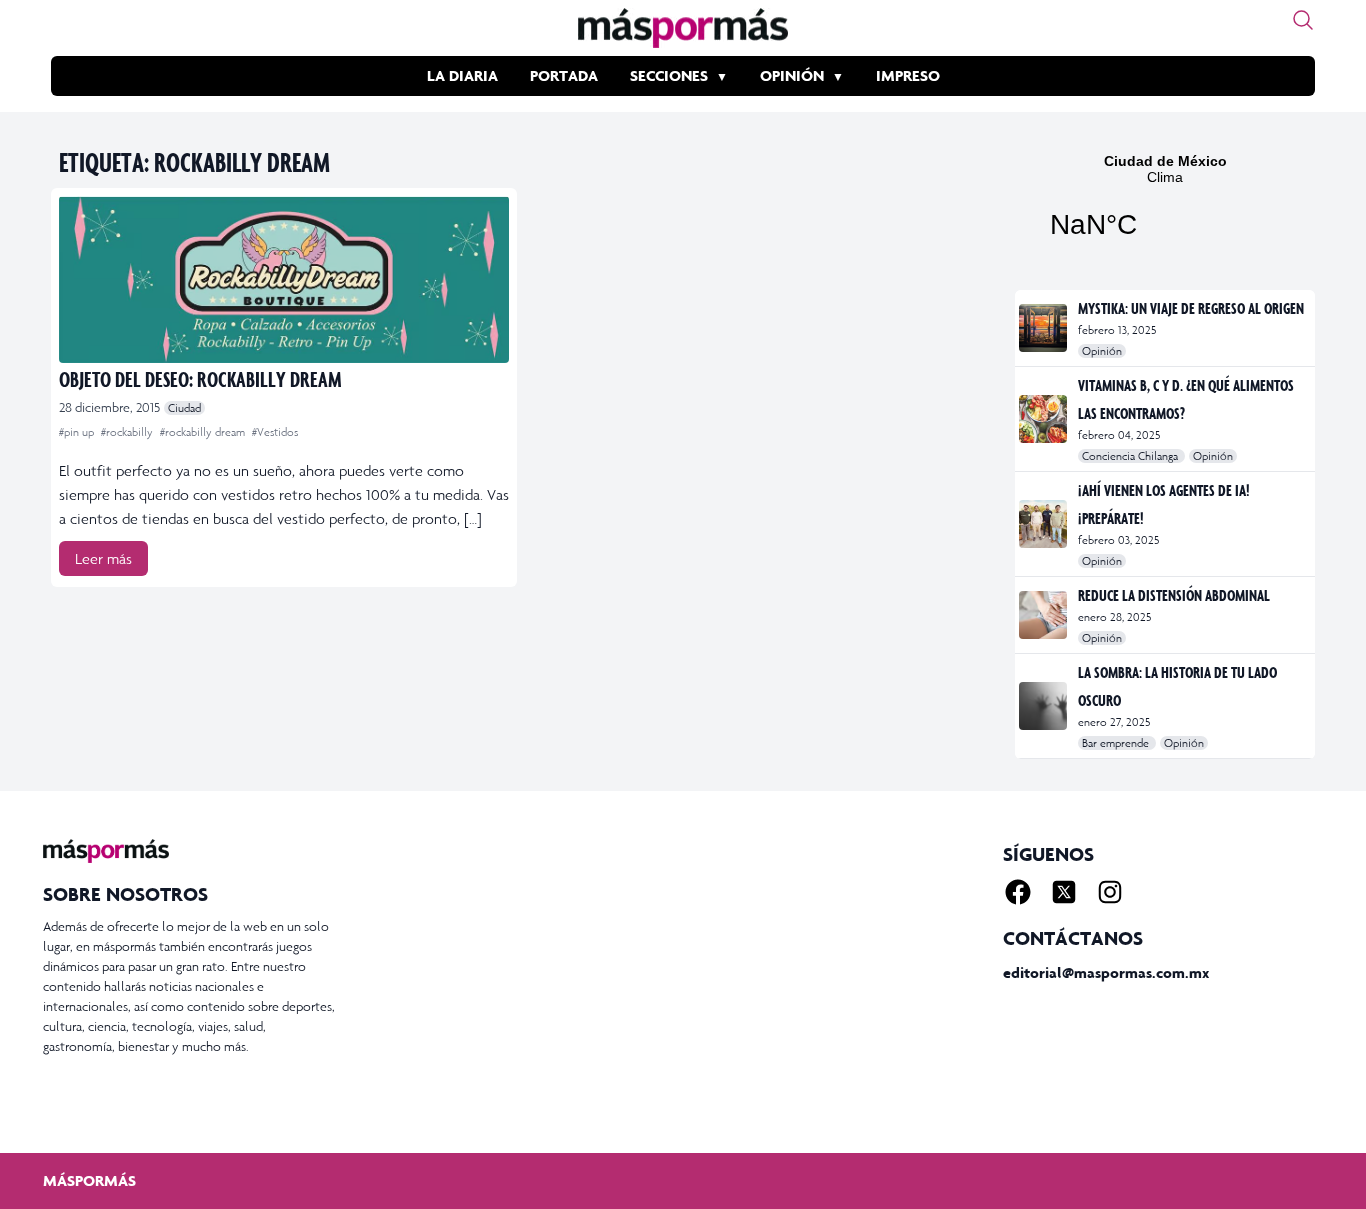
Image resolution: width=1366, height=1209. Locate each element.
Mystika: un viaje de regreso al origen (1191, 308)
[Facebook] (1018, 892)
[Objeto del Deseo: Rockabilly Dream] (284, 279)
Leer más (103, 558)
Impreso (908, 75)
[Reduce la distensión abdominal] (1044, 615)
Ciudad (184, 408)
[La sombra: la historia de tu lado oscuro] (1044, 706)
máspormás (89, 1180)
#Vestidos (275, 432)
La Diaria (462, 75)
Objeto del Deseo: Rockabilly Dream (200, 378)
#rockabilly (128, 432)
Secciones (669, 75)
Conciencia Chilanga (1131, 456)
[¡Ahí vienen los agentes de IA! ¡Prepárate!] (1044, 524)
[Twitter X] (1064, 892)
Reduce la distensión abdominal (1174, 595)
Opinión (792, 75)
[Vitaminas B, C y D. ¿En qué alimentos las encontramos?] (1044, 419)
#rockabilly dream (204, 432)
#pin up (78, 432)
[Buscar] (1303, 20)
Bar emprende (1117, 743)
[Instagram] (1110, 892)
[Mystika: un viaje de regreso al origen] (1044, 328)
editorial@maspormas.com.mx (1106, 972)
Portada (564, 75)
